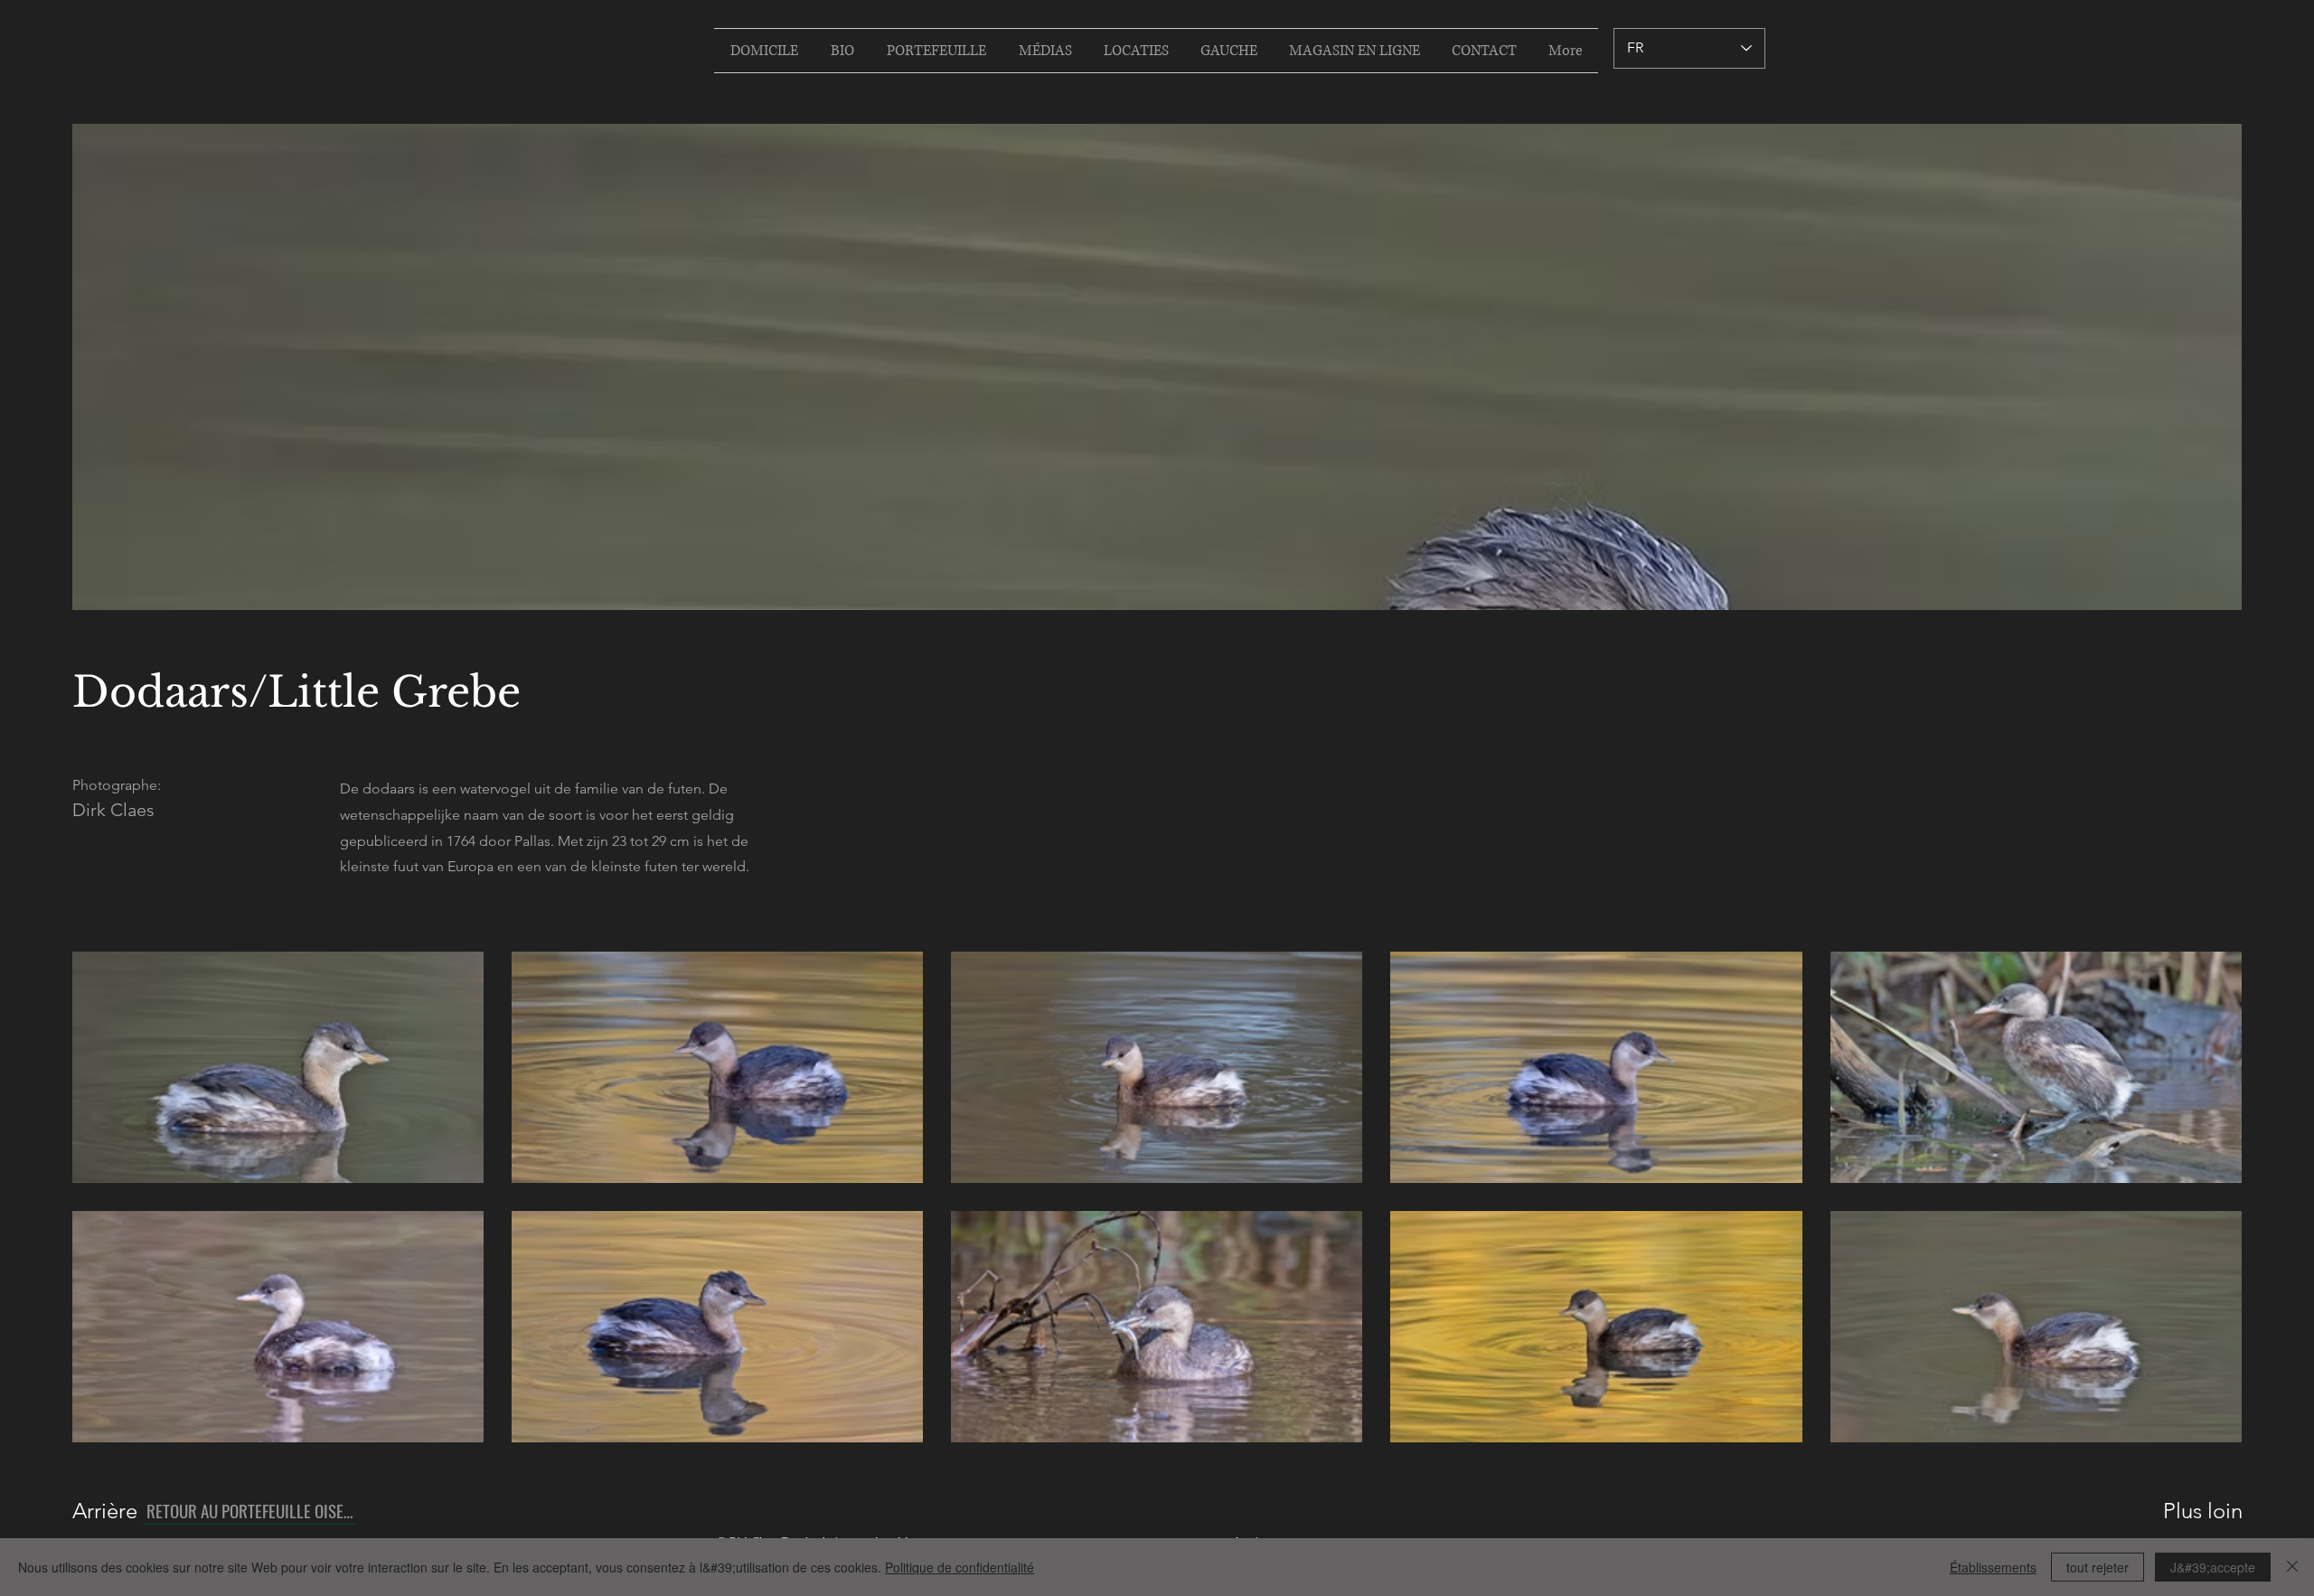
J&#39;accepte (2213, 1567)
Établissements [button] (1993, 1567)
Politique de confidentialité (959, 1567)
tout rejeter (2098, 1567)
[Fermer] (2292, 1567)
